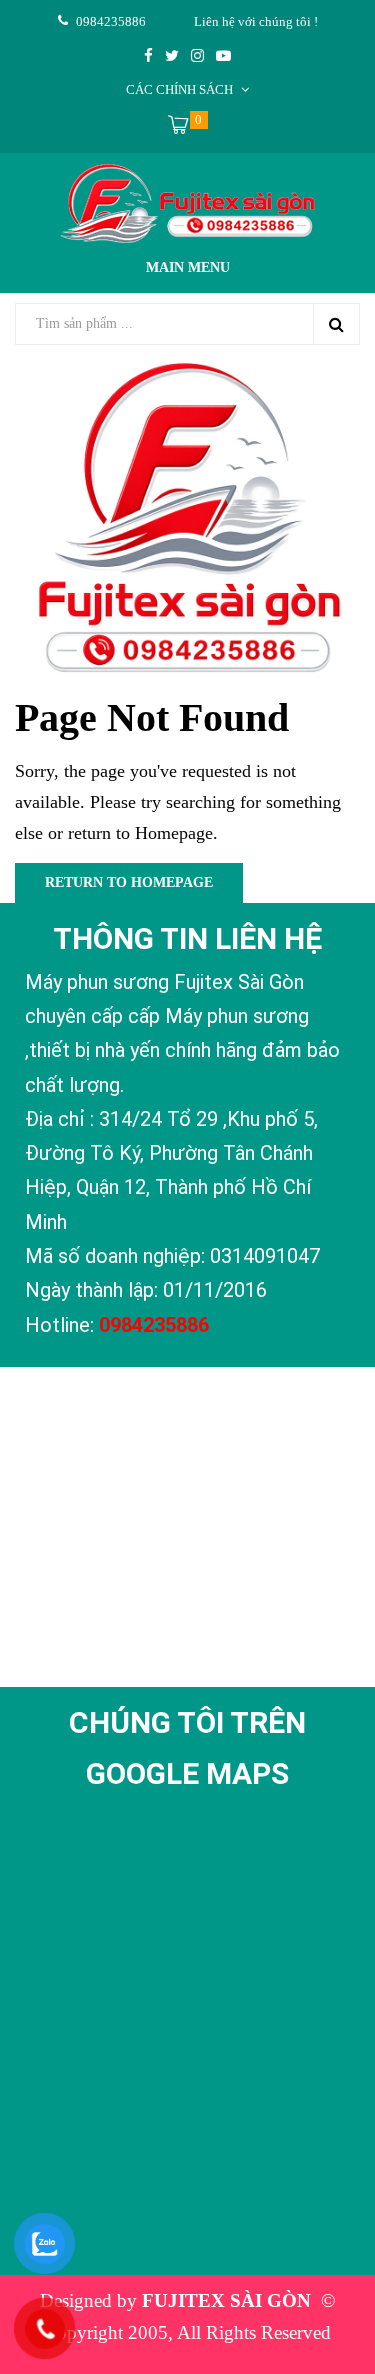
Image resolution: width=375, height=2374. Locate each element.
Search (336, 324)
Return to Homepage (129, 882)
